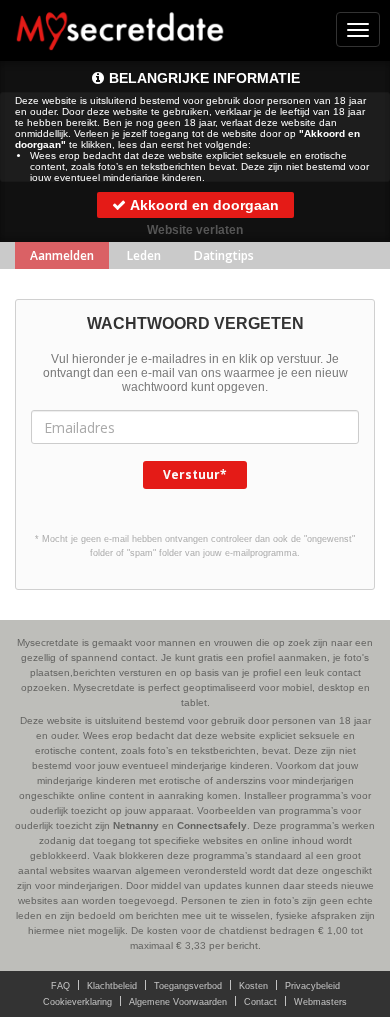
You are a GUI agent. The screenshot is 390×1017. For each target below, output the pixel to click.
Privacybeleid (312, 986)
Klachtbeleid (112, 986)
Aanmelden (62, 255)
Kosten (253, 986)
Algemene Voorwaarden (178, 1002)
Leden (144, 255)
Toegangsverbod (188, 986)
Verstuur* (195, 474)
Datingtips (224, 255)
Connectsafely (212, 825)
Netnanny (136, 825)
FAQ (60, 986)
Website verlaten (195, 230)
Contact (260, 1002)
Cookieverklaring (77, 1002)
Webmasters (320, 1002)
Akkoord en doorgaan (203, 205)
